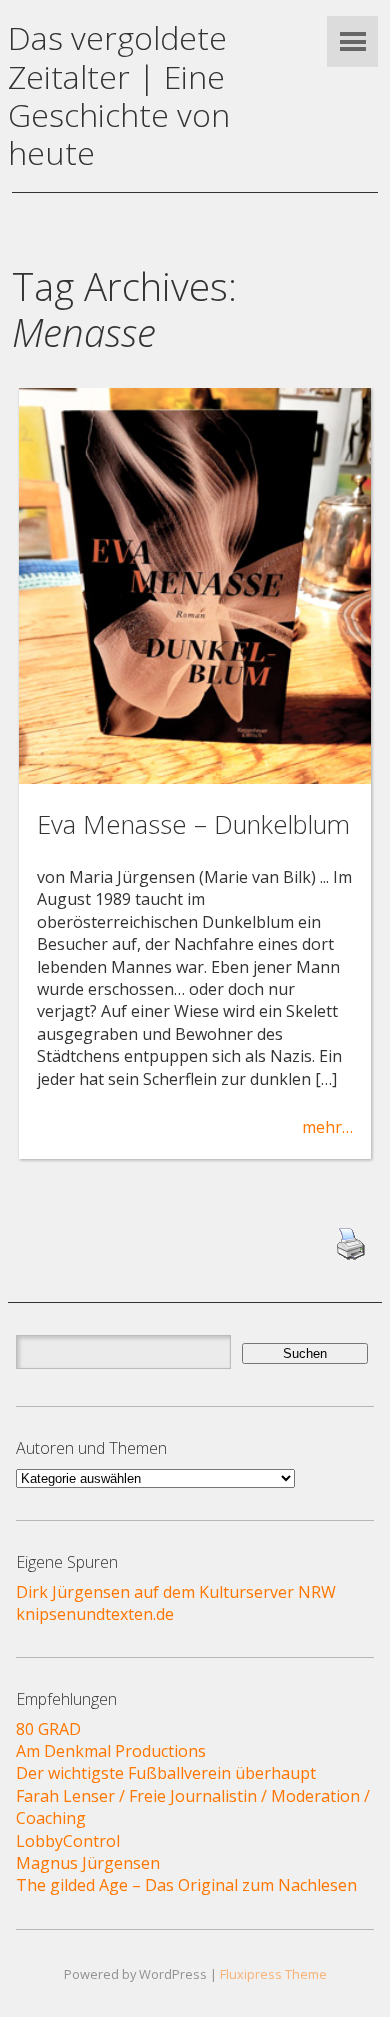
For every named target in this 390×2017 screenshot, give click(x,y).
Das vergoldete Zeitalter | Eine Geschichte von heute (119, 95)
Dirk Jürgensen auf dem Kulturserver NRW (176, 1592)
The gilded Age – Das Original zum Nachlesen (186, 1885)
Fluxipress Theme (273, 1974)
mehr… (327, 1127)
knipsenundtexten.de (95, 1614)
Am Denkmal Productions (111, 1751)
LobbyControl (68, 1841)
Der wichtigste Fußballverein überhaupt (166, 1773)
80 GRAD (48, 1729)
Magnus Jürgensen (88, 1863)
